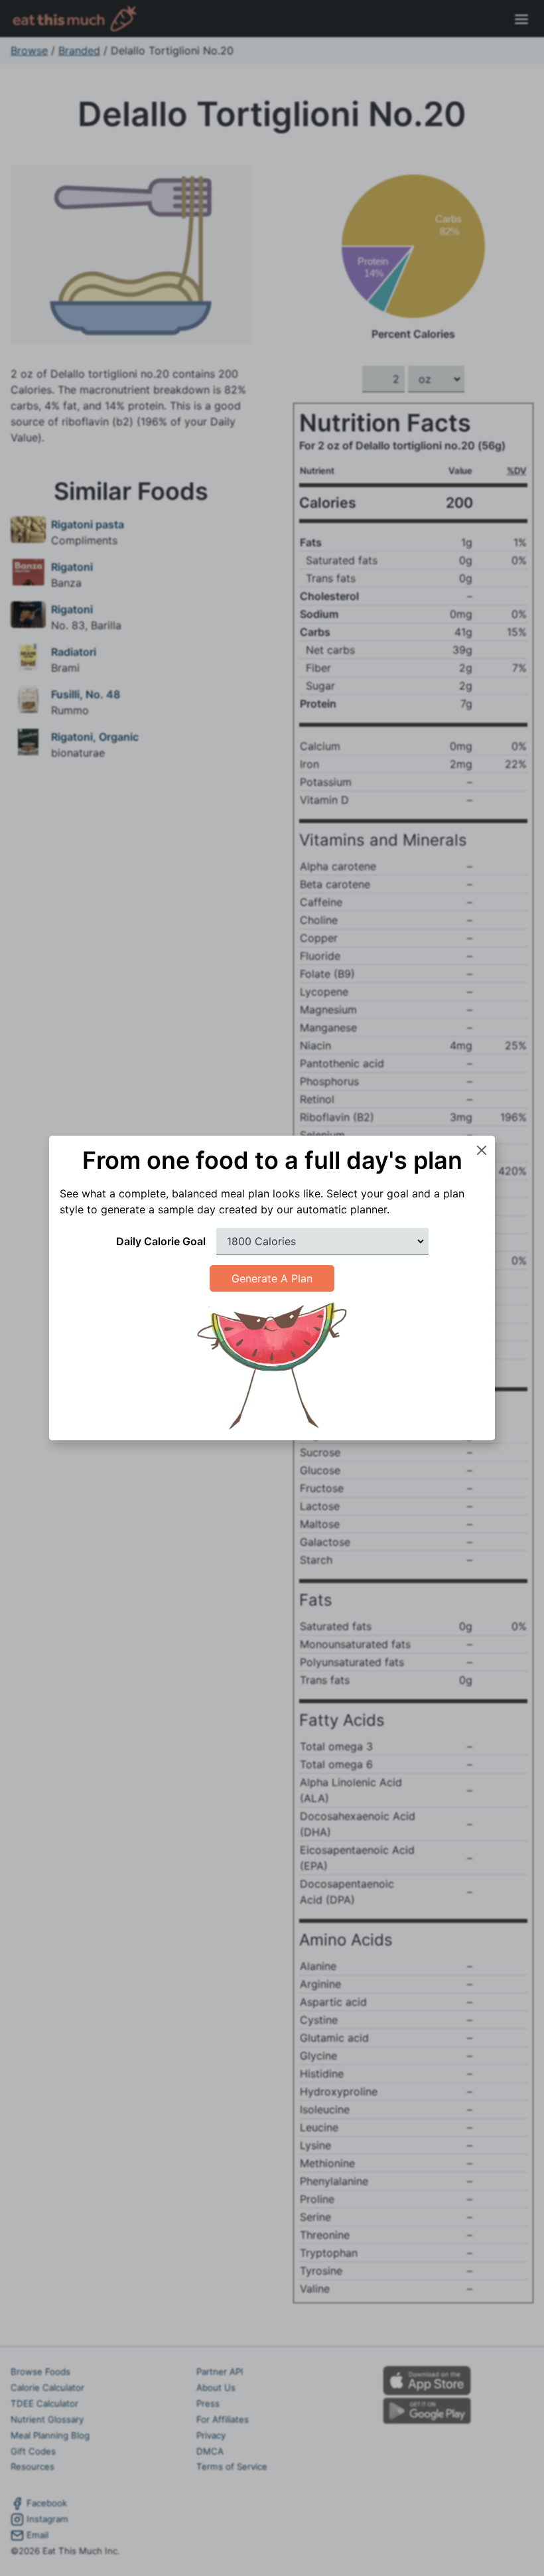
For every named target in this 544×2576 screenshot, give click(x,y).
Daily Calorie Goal (161, 1241)
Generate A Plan (272, 1278)
